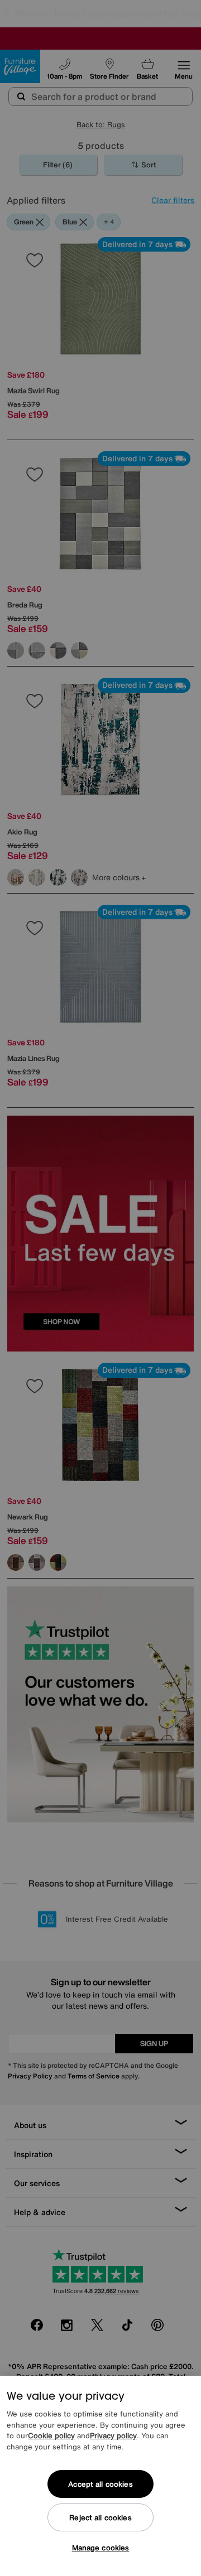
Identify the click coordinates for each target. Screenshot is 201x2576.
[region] (100, 2476)
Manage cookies (101, 2548)
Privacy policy (113, 2436)
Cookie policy (51, 2436)
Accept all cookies (100, 2484)
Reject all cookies (100, 2518)
